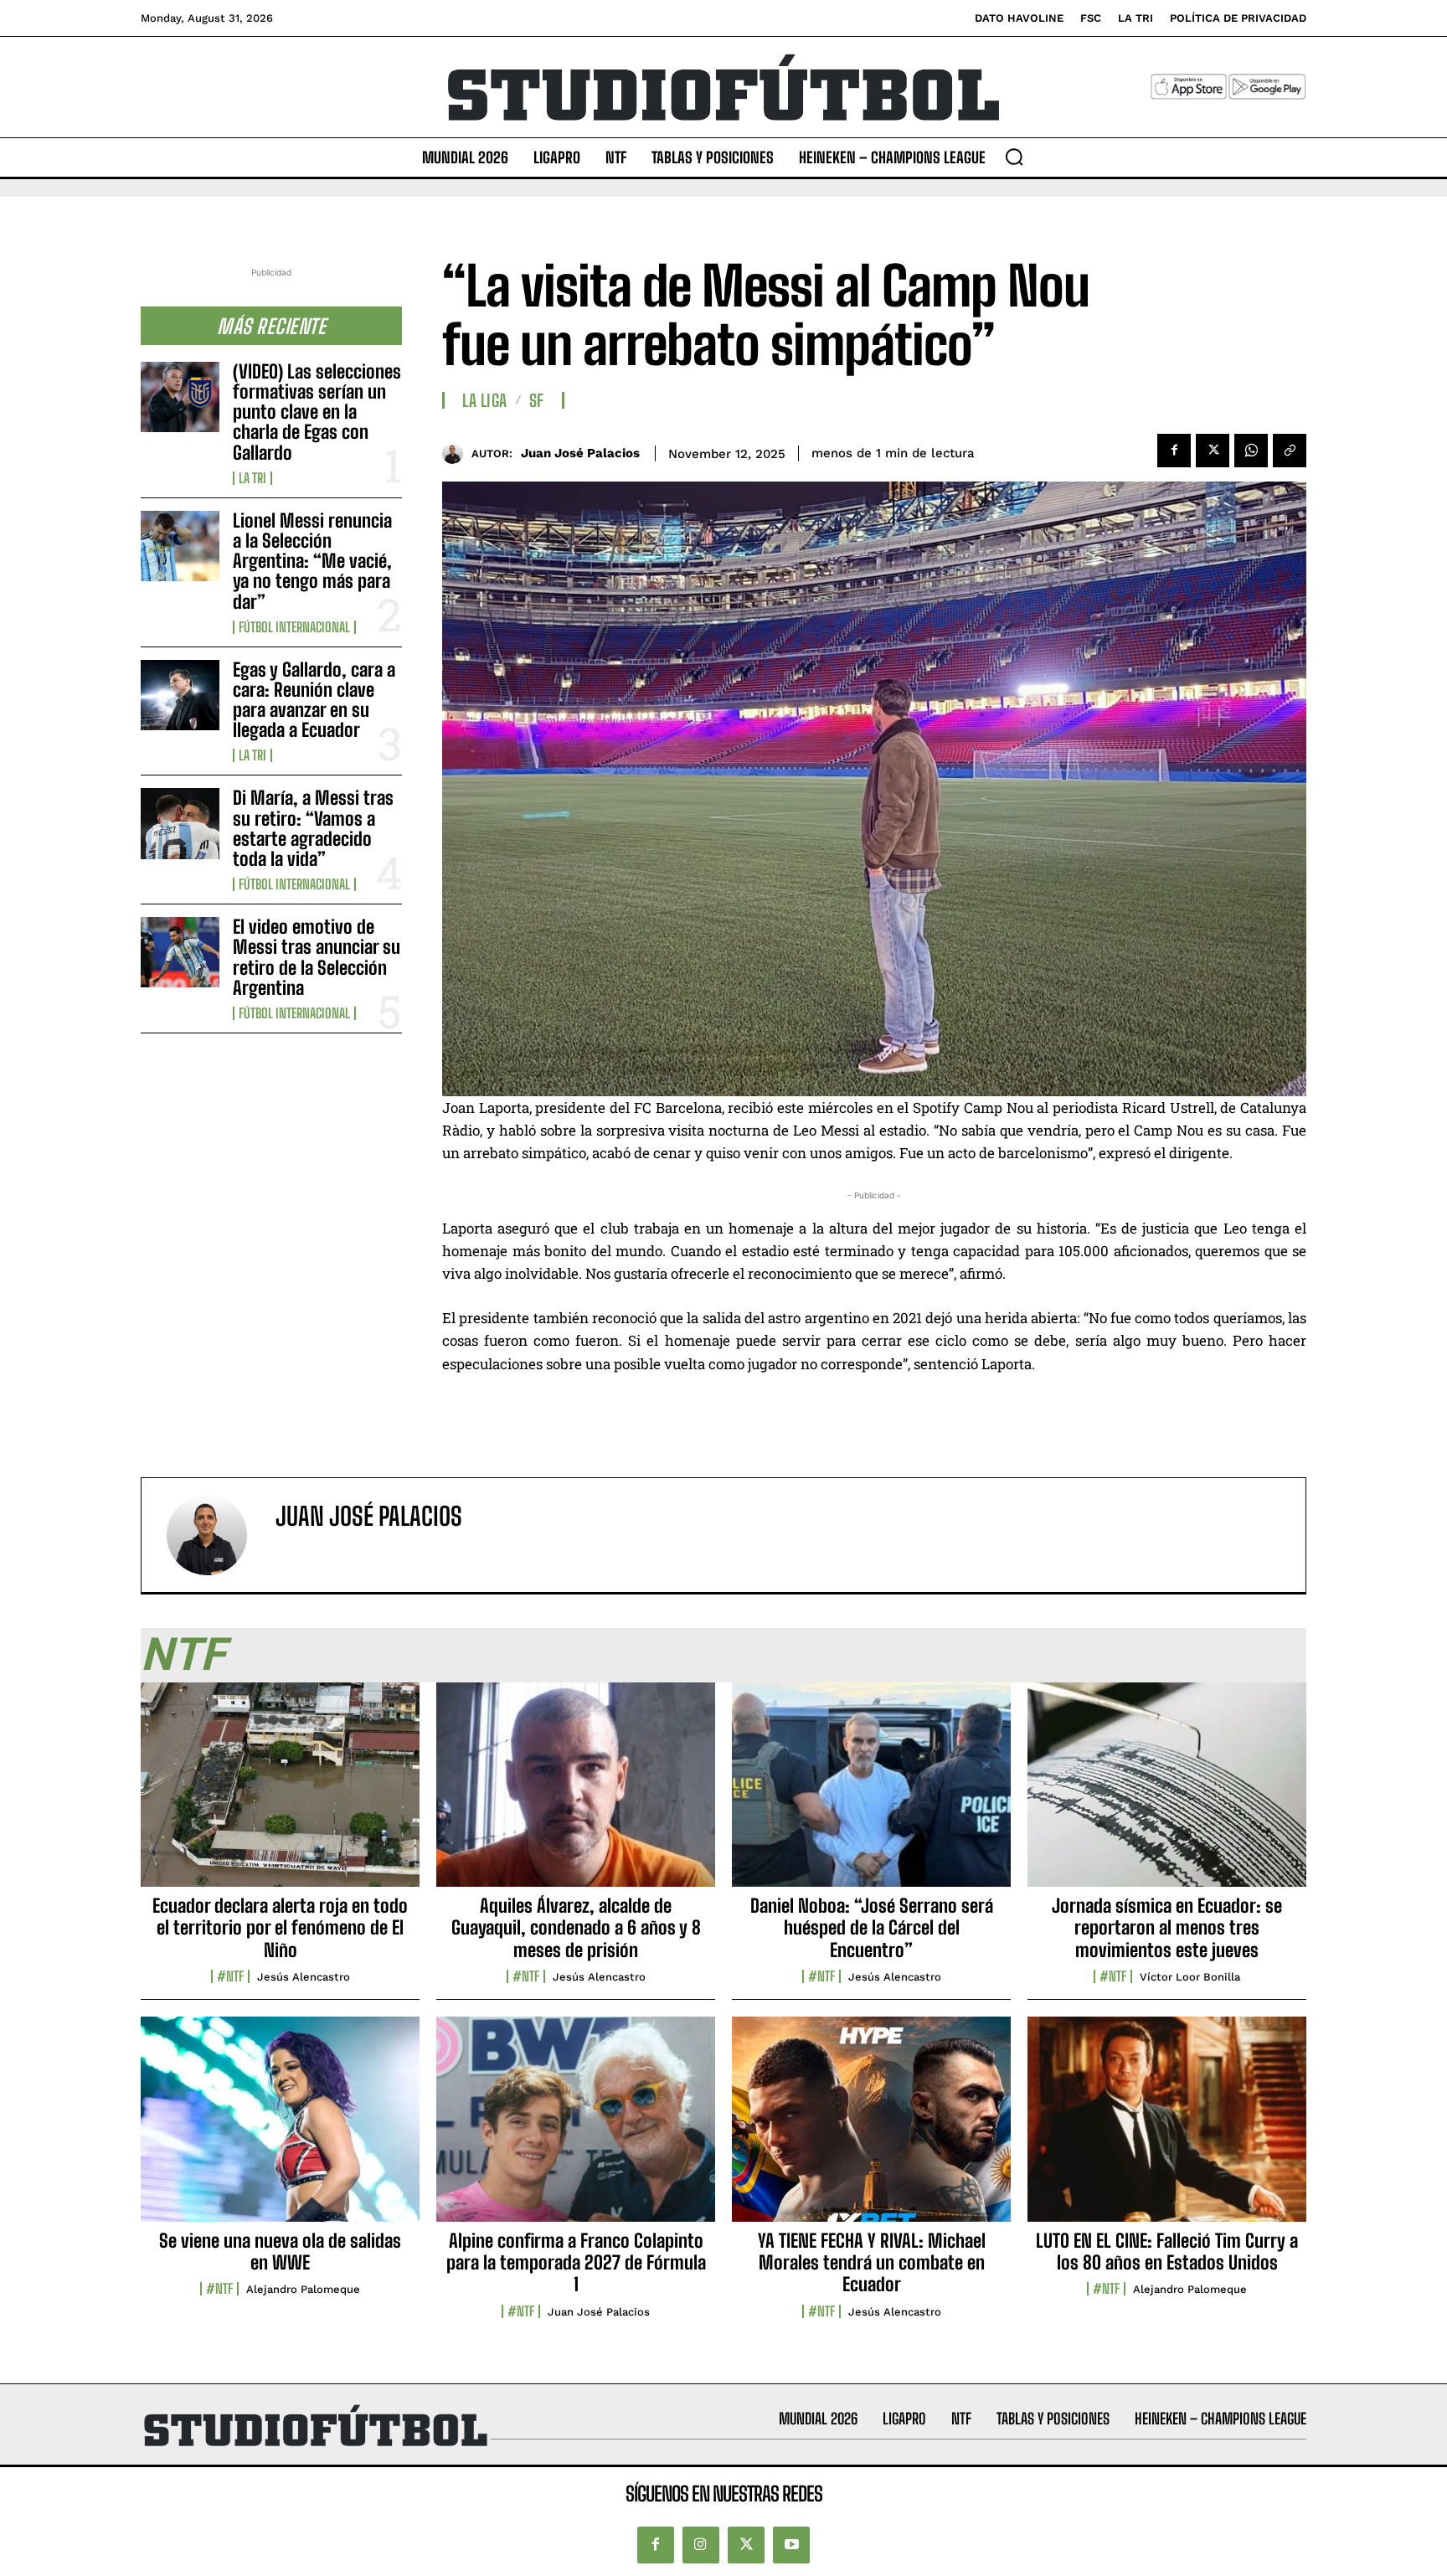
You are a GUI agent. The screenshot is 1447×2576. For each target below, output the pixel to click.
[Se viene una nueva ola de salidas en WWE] (280, 2128)
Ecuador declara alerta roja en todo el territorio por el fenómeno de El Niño (280, 1928)
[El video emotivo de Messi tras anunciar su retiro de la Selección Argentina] (180, 952)
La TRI (252, 478)
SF (537, 400)
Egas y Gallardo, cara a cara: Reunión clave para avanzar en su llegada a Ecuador (314, 700)
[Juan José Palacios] (457, 453)
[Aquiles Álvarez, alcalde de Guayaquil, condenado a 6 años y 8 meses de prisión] (576, 1794)
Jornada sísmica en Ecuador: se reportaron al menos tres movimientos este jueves (1167, 1928)
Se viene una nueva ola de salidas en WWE (280, 2251)
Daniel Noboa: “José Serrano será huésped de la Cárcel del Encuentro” (872, 1928)
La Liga (485, 400)
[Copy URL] (1290, 451)
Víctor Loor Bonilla (1190, 1977)
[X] (1213, 451)
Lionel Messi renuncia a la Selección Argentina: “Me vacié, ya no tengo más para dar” (312, 561)
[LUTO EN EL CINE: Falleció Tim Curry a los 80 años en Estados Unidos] (1167, 2128)
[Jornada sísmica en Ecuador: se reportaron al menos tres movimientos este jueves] (1167, 1794)
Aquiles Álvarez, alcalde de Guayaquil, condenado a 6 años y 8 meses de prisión (576, 1928)
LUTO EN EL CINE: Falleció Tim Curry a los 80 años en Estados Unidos (1167, 2251)
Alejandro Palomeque (303, 2289)
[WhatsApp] (1251, 451)
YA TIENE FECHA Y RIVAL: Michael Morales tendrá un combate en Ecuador (872, 2263)
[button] (1014, 157)
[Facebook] (1174, 451)
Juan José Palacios (580, 453)
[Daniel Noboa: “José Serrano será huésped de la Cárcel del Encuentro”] (871, 1794)
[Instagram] (701, 2545)
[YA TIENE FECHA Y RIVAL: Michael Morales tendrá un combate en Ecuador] (871, 2128)
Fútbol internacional (294, 627)
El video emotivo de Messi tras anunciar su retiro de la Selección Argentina (317, 957)
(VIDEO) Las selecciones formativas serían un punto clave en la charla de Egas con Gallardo (317, 412)
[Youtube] (791, 2545)
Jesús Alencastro (304, 1977)
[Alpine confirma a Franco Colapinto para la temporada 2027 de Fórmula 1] (576, 2128)
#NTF (230, 1976)
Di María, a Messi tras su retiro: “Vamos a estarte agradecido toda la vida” (313, 828)
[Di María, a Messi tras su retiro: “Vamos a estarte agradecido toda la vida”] (180, 823)
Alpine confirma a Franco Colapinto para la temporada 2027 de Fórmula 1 (576, 2263)
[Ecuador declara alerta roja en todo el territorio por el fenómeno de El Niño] (280, 1794)
